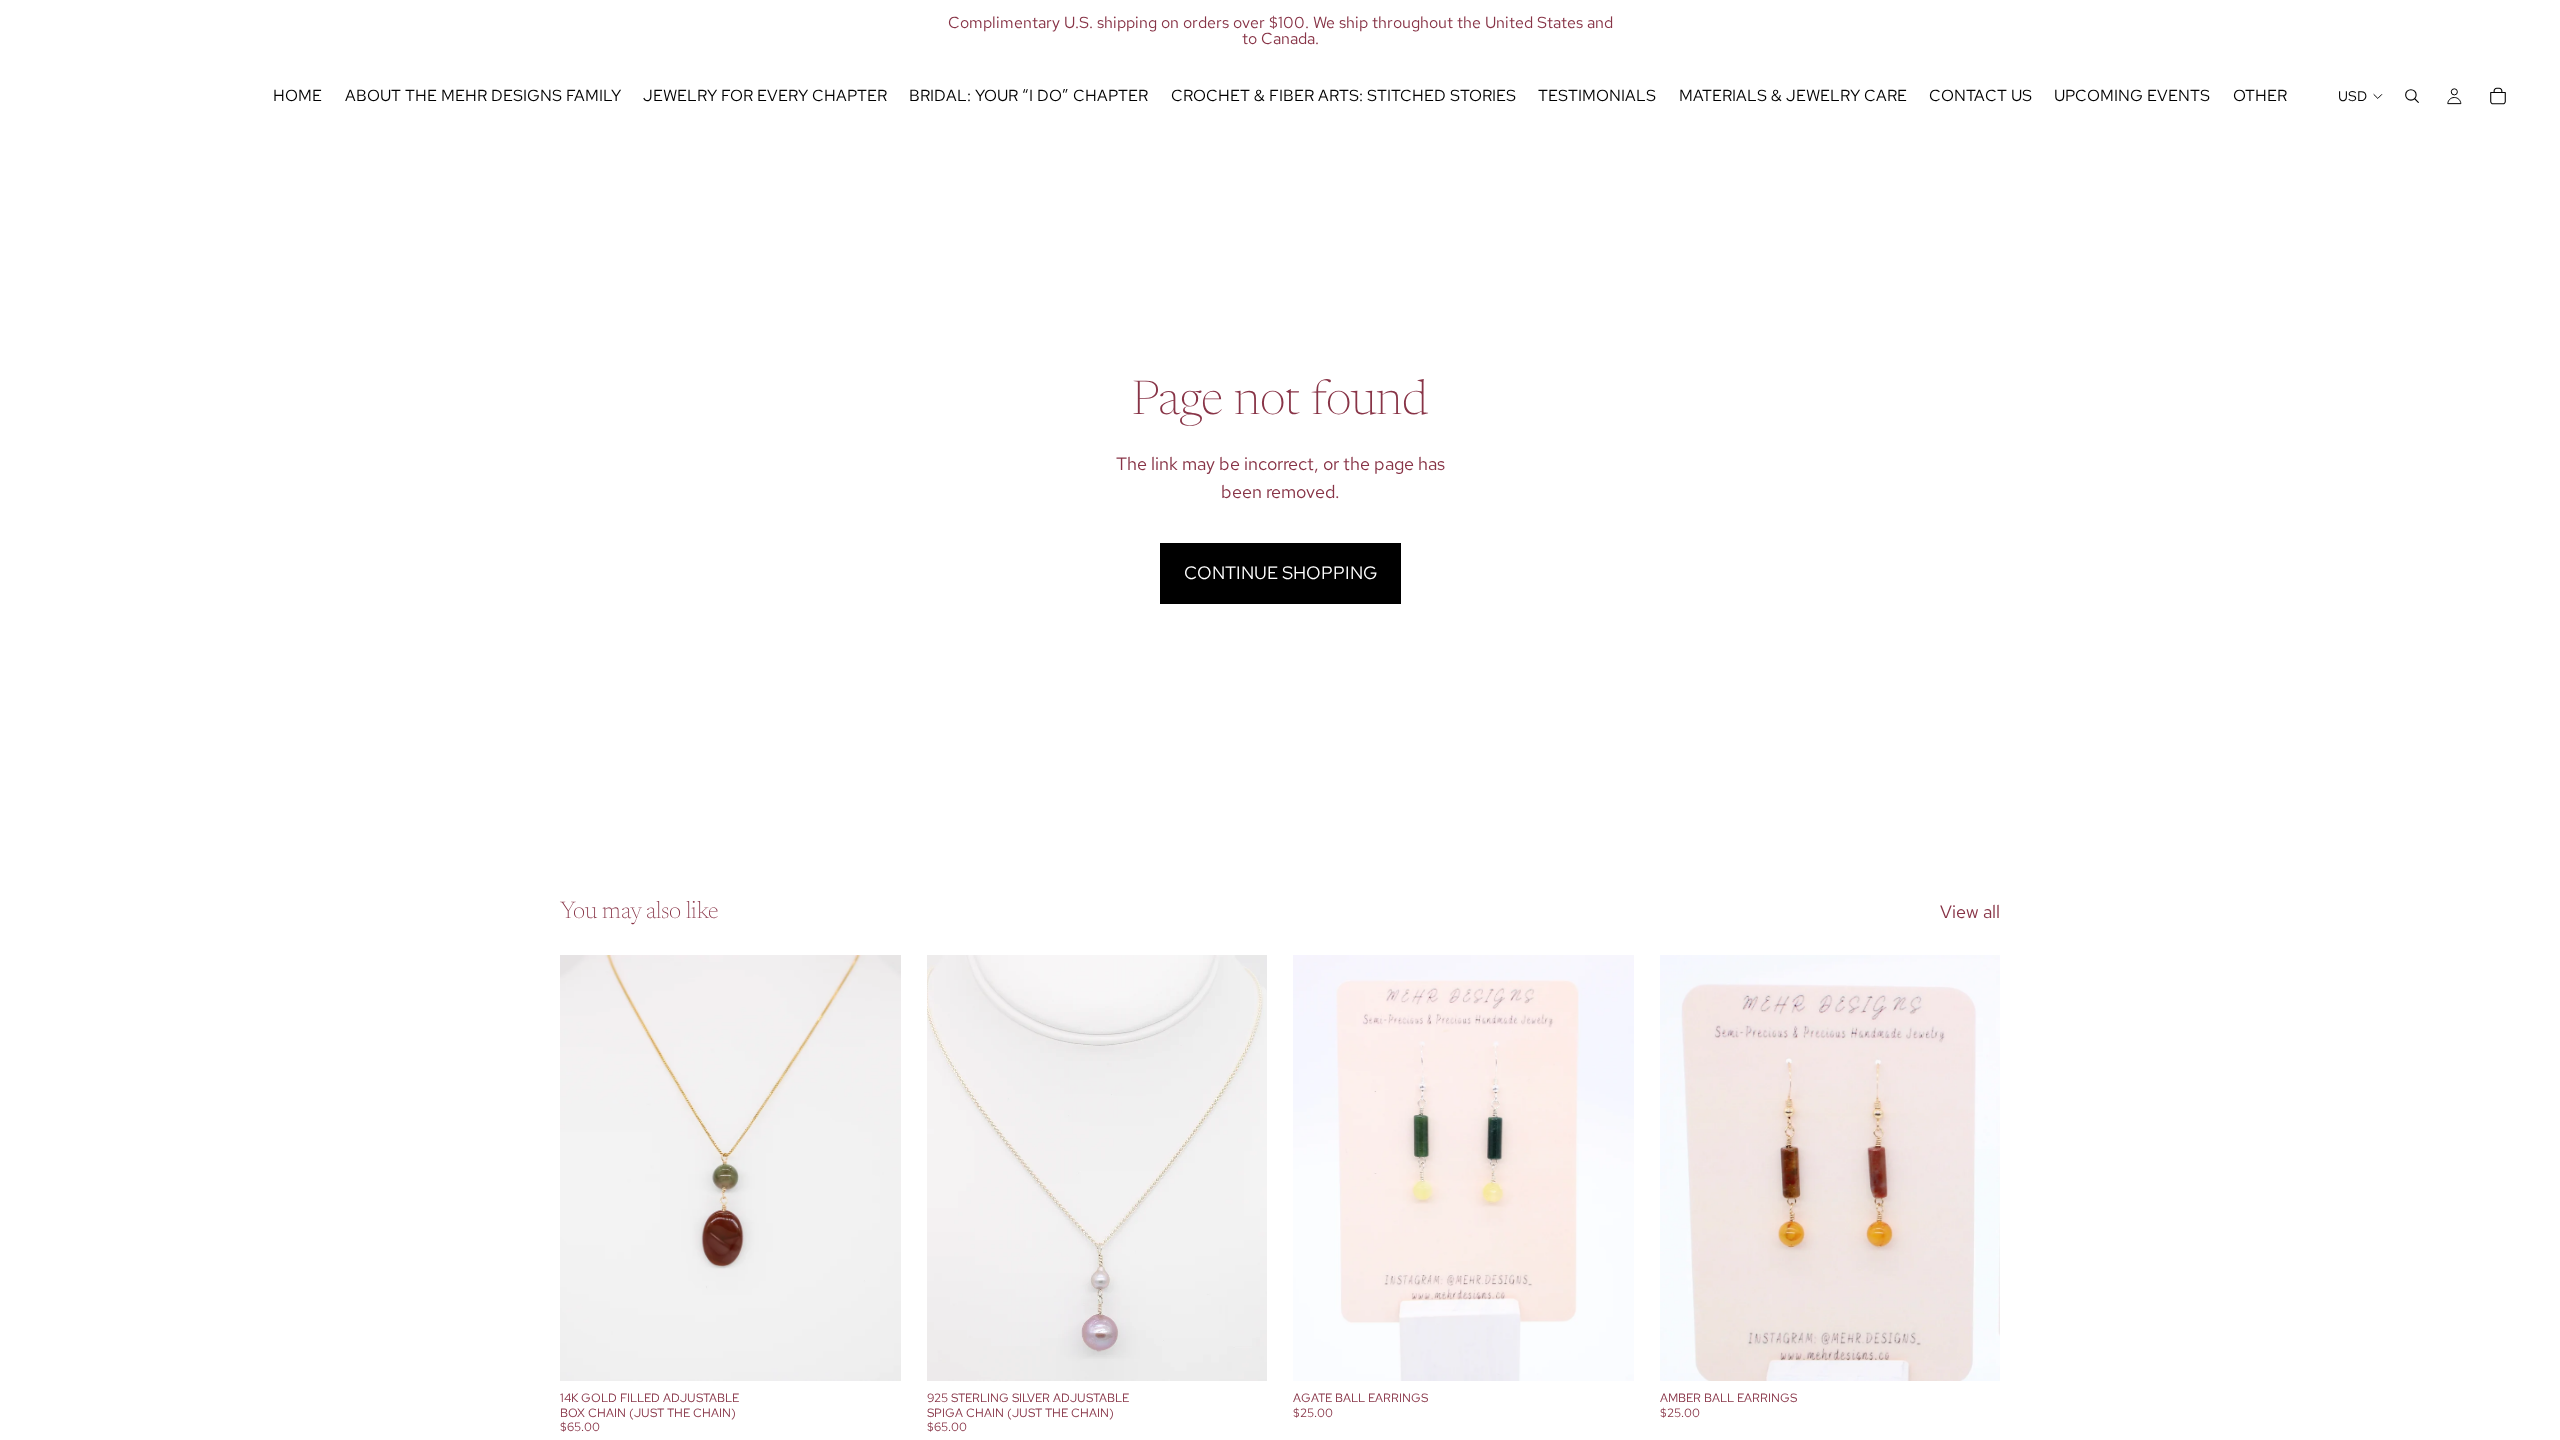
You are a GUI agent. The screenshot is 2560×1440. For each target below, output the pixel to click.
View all (1970, 911)
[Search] (2412, 96)
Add (887, 1349)
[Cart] (2498, 96)
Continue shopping (1280, 572)
